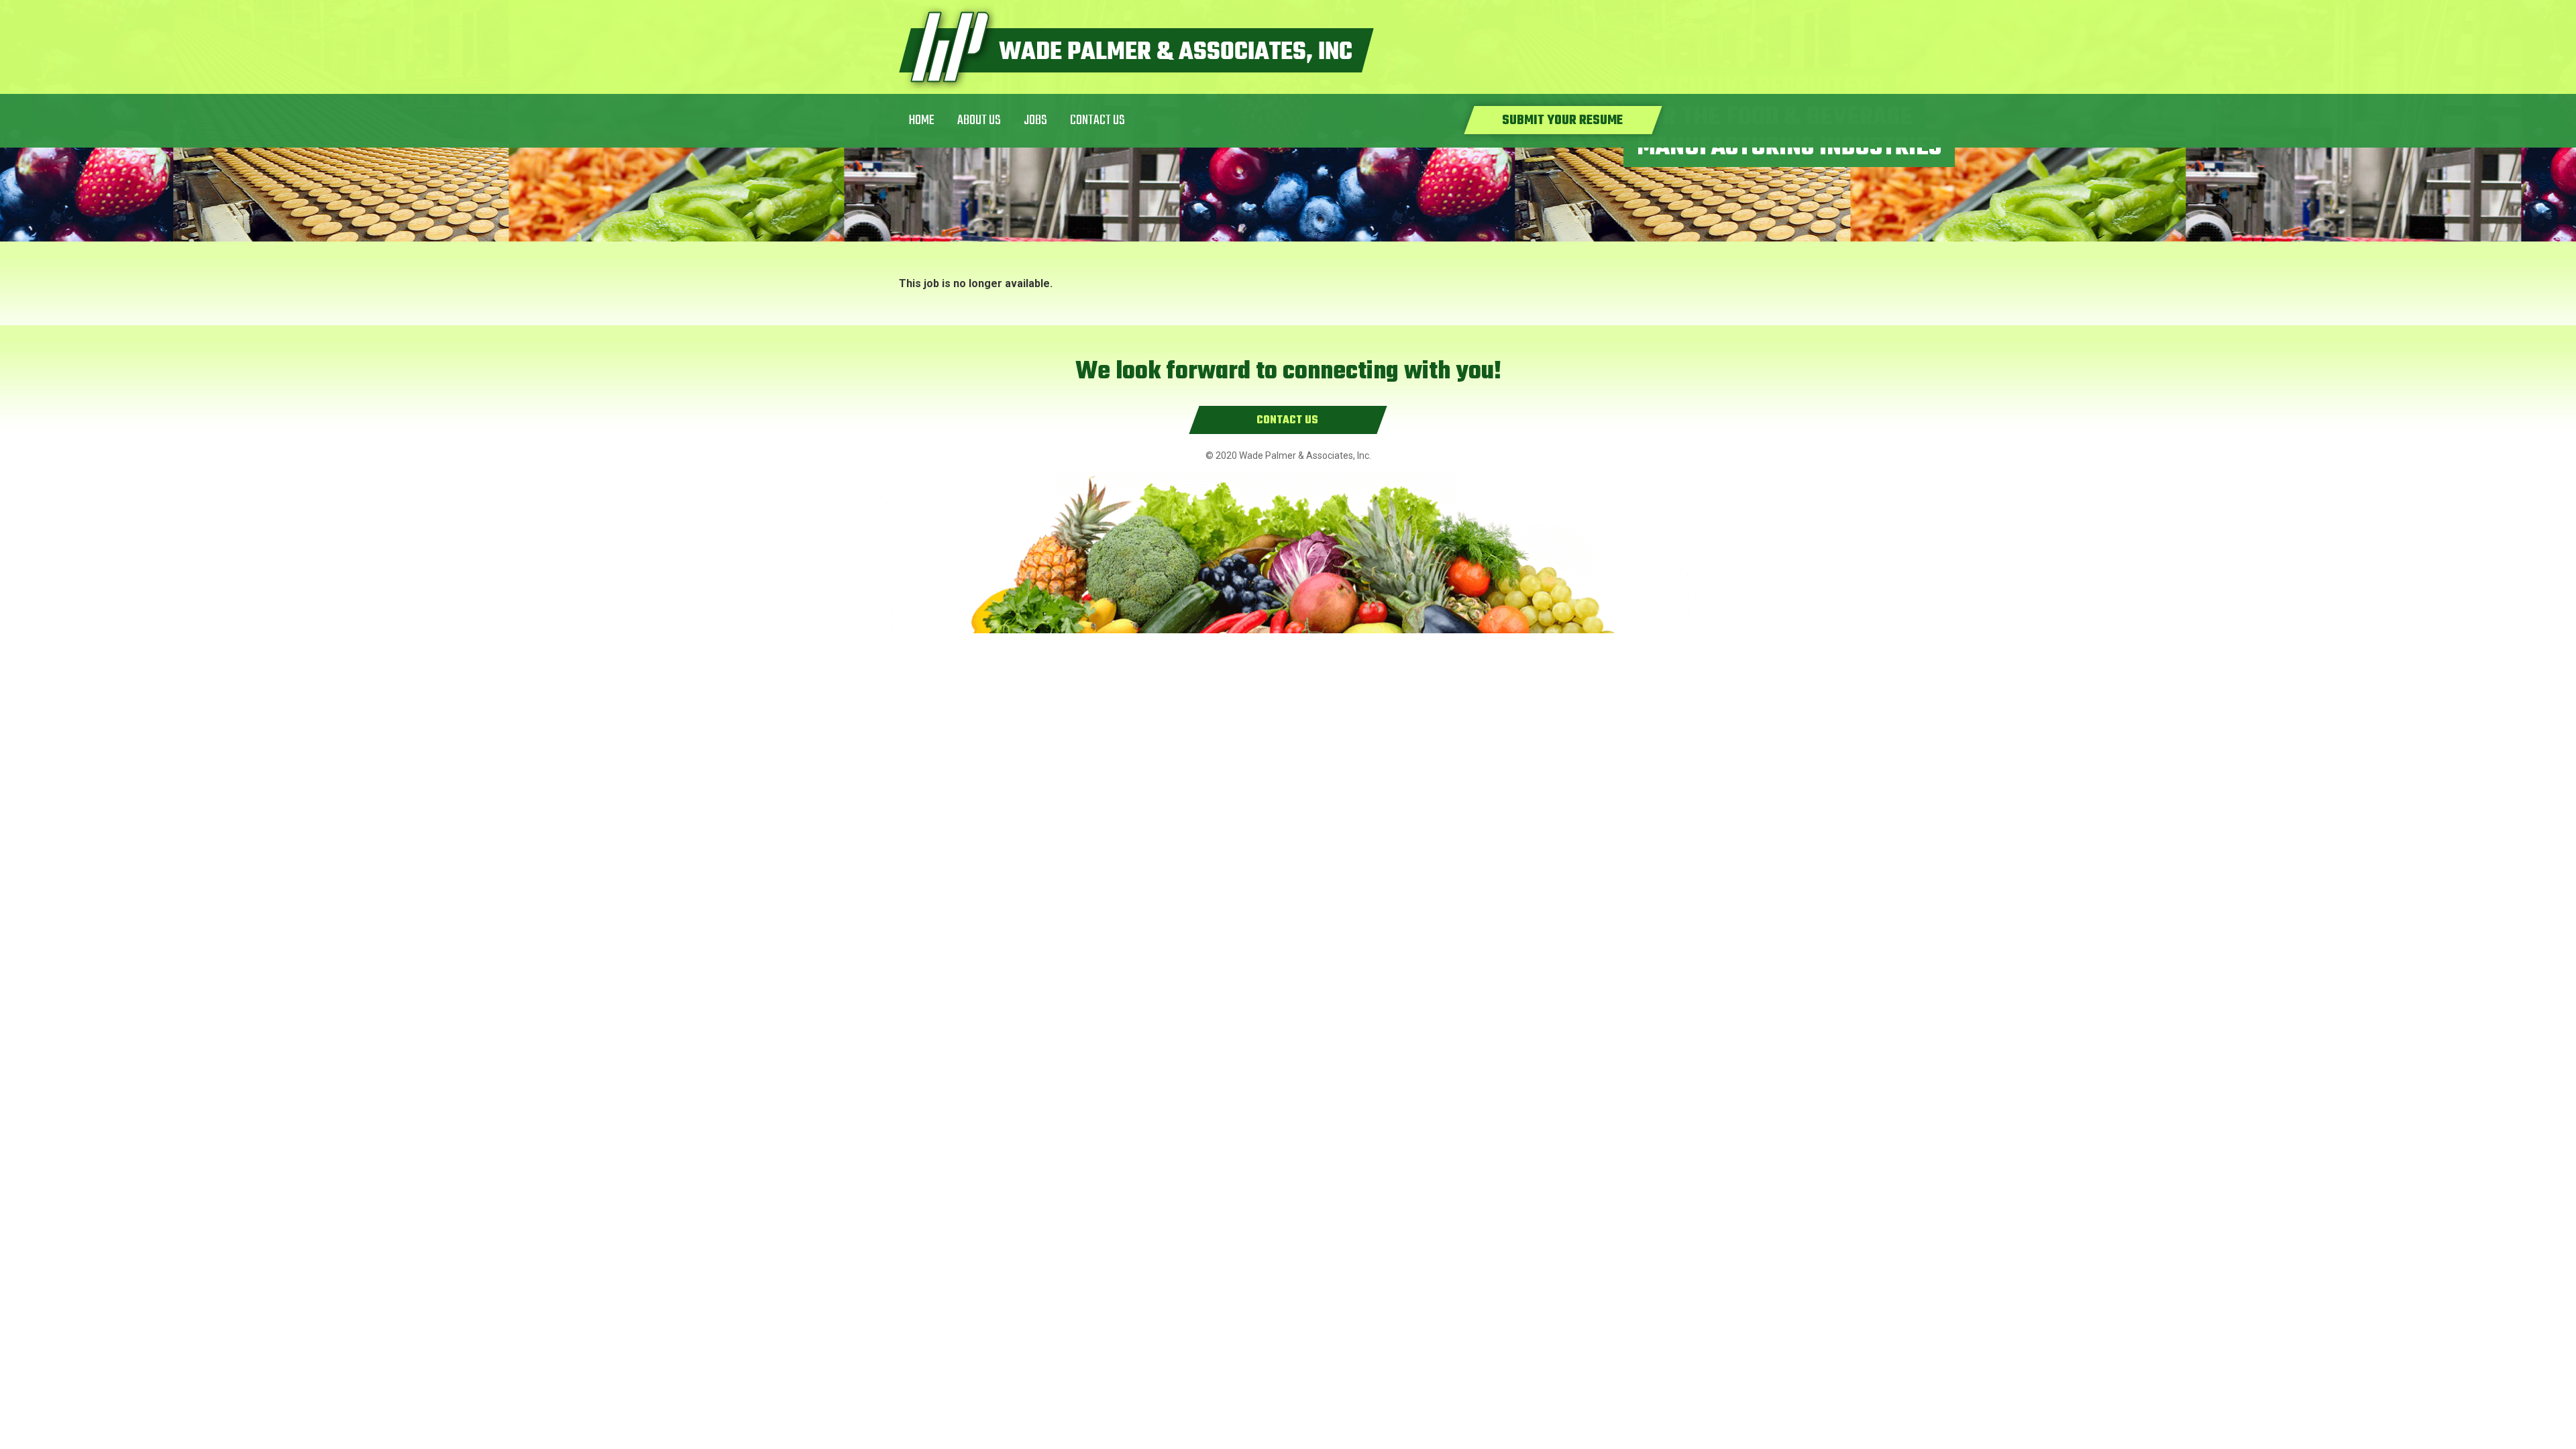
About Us (979, 120)
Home (922, 120)
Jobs (1035, 120)
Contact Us (1097, 120)
